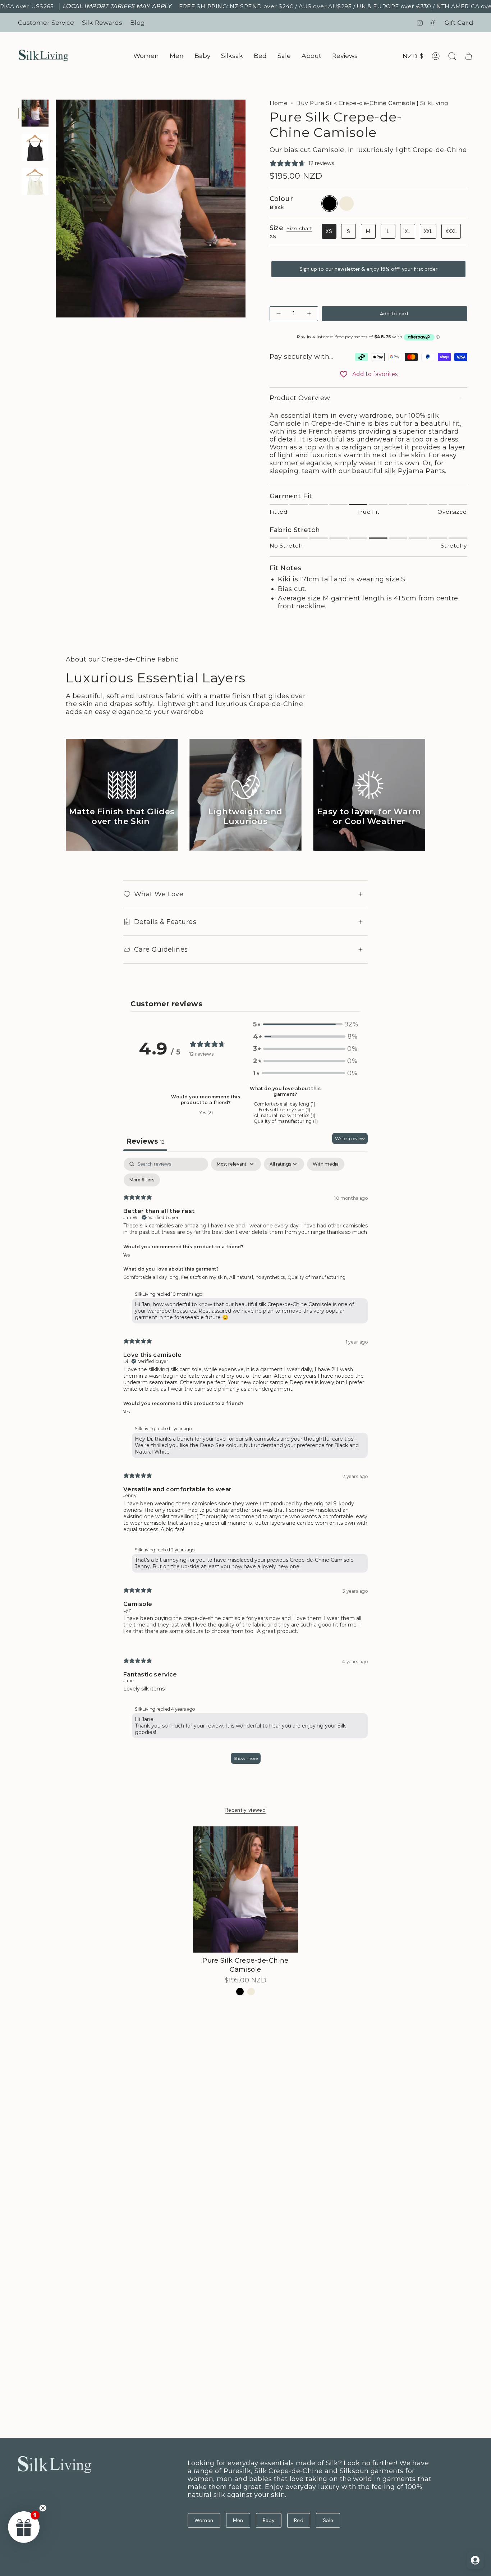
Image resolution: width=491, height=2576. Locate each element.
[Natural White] (251, 1992)
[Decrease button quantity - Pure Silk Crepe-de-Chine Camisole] (279, 314)
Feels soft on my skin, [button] (205, 1277)
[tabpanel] (245, 1464)
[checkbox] (326, 1164)
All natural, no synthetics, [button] (258, 1277)
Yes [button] (127, 1255)
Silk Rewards (102, 22)
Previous (56, 209)
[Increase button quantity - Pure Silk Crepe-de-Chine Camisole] (308, 314)
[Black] (240, 1992)
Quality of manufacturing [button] (317, 1277)
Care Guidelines (161, 950)
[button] (146, 56)
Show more (246, 1758)
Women (204, 2520)
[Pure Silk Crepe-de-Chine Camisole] (246, 1889)
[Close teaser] (43, 2508)
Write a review (350, 1138)
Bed (299, 2520)
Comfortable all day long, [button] (152, 1277)
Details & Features (165, 922)
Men (238, 2520)
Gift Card (459, 22)
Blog (137, 22)
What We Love (159, 894)
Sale (328, 2520)
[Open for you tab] (475, 2560)
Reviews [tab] (145, 1141)
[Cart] (469, 56)
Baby (269, 2520)
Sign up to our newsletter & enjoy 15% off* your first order (368, 269)
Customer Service (46, 22)
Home (279, 103)
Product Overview (300, 398)
